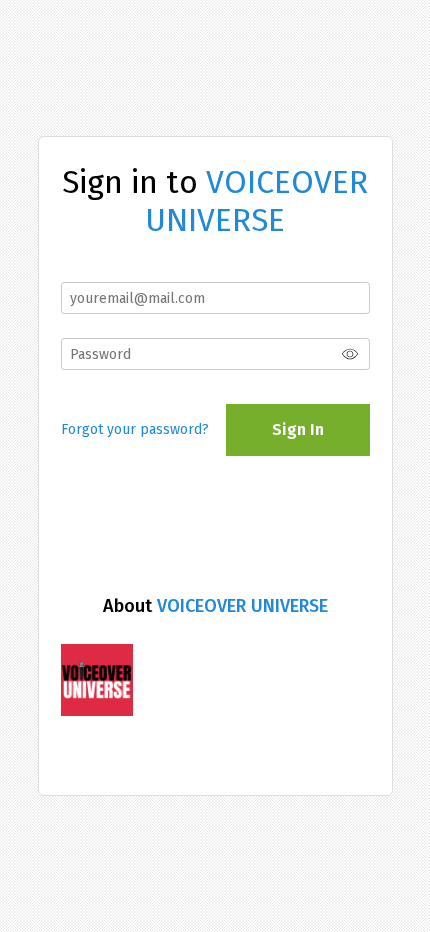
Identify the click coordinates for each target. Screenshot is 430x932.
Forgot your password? (135, 429)
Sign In (298, 429)
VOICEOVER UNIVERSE (242, 606)
